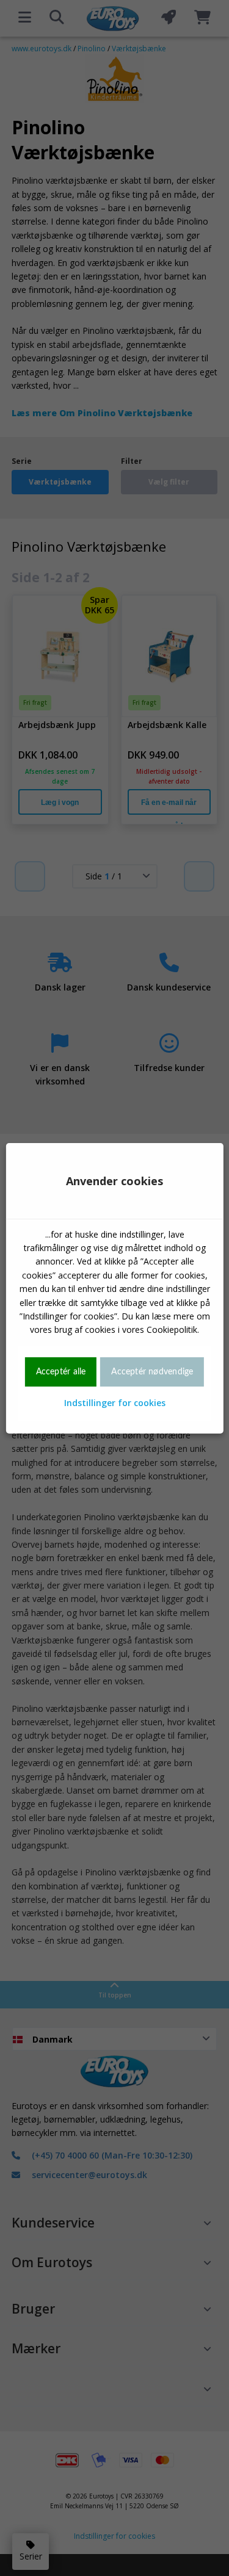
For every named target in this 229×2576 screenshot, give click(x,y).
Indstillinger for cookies (115, 1403)
